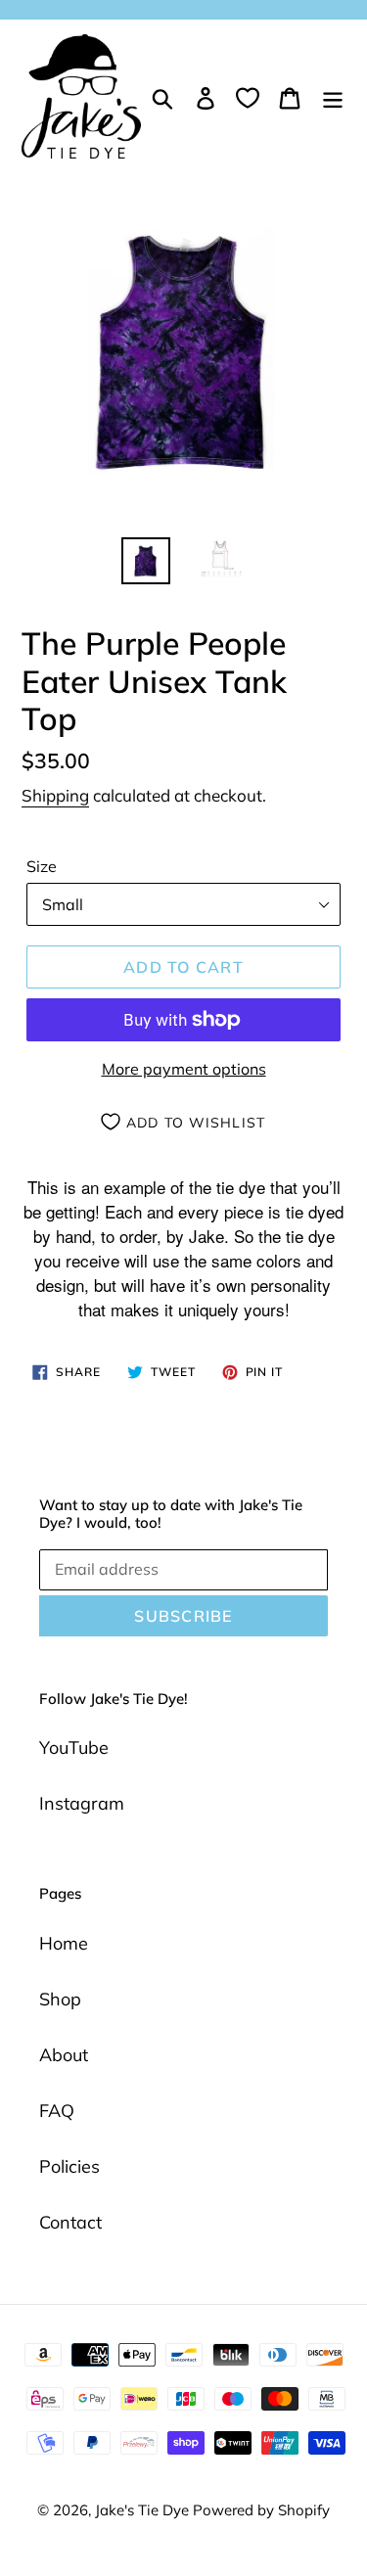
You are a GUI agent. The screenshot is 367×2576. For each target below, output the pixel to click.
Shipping (55, 795)
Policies (69, 2166)
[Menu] (333, 96)
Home (64, 1943)
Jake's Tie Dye (144, 2510)
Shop (60, 1999)
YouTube (74, 1748)
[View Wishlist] (248, 97)
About (64, 2055)
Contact (70, 2222)
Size (42, 866)
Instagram (82, 1803)
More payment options (184, 1069)
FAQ (57, 2111)
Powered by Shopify (261, 2510)
